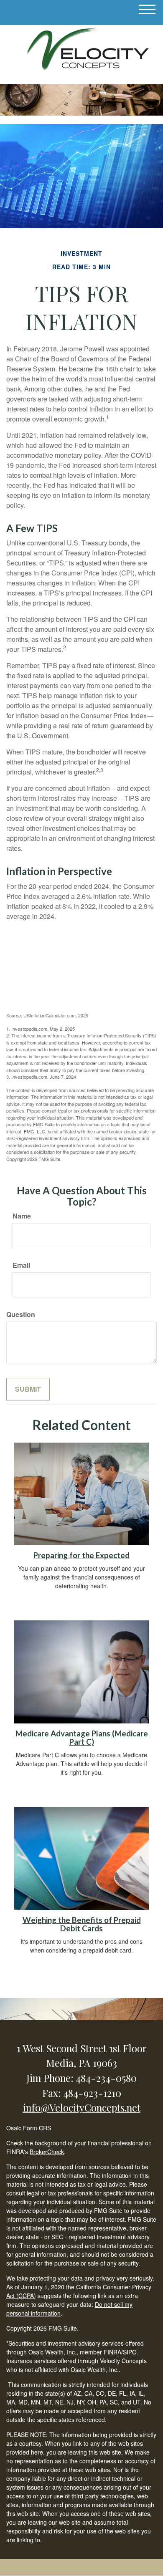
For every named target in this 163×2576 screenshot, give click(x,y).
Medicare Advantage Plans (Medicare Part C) (82, 1738)
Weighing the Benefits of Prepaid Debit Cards (82, 1924)
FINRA (112, 2352)
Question (21, 1314)
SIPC (130, 2352)
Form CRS (37, 2128)
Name (22, 1216)
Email (21, 1265)
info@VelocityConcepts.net (82, 2107)
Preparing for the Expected (81, 1555)
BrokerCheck (47, 2152)
